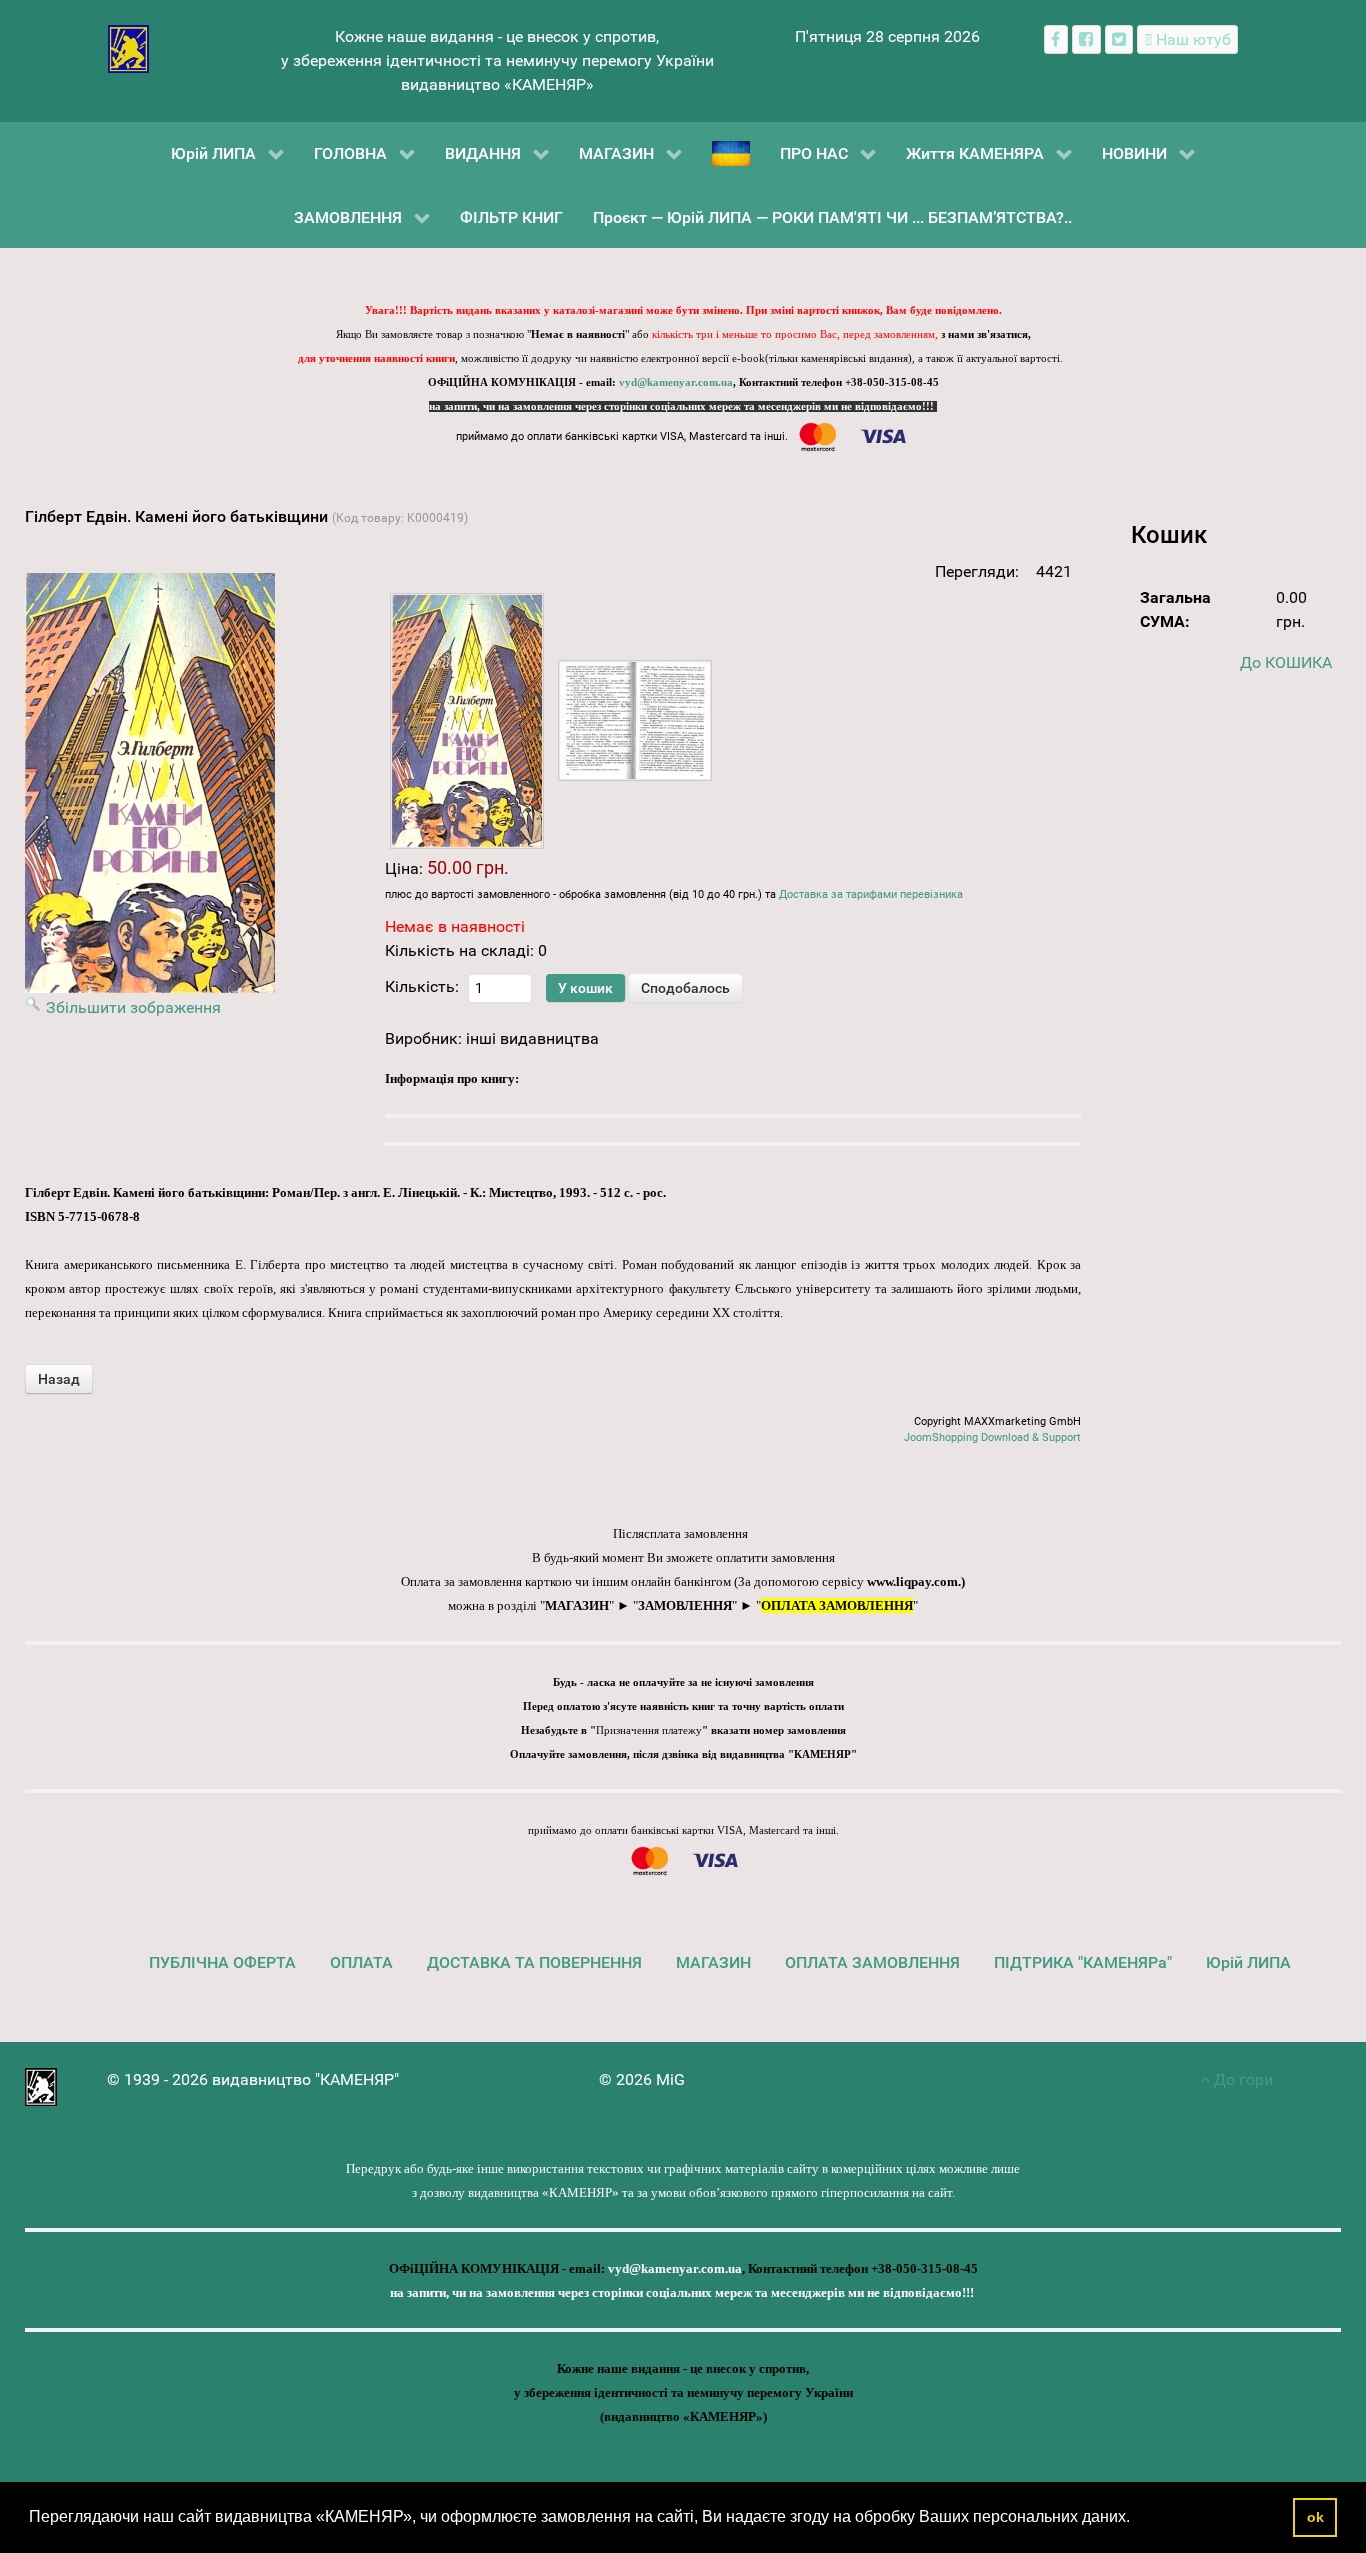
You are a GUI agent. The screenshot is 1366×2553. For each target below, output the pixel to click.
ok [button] (1315, 2517)
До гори (1241, 2079)
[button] (1137, 2519)
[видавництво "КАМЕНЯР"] (128, 47)
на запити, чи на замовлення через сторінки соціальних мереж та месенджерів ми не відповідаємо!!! (683, 406)
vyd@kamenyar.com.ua (676, 382)
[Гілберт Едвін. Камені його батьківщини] (467, 721)
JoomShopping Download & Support (992, 1437)
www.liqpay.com (912, 1581)
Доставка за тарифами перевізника (871, 894)
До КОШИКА (1286, 662)
